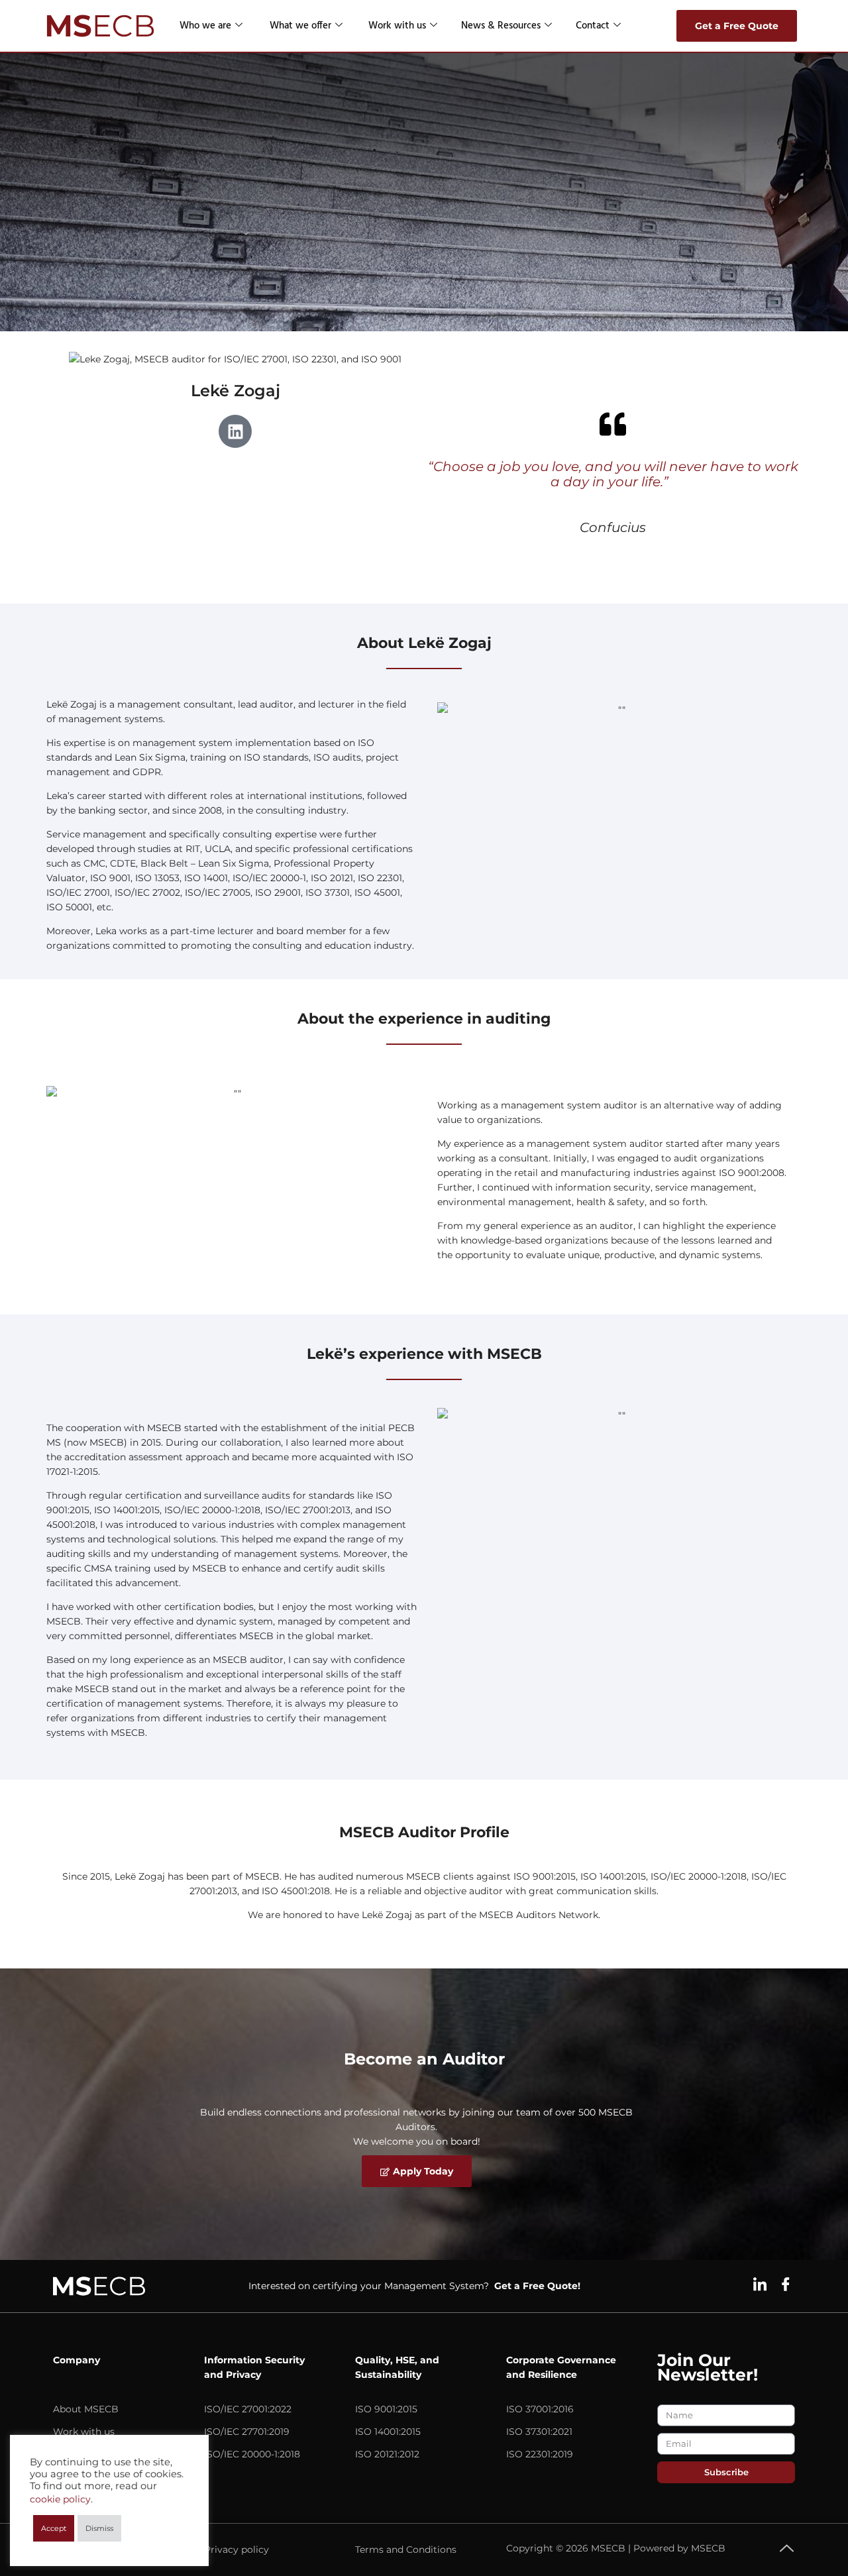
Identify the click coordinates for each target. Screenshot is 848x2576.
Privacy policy (237, 2549)
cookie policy (60, 2499)
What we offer (300, 26)
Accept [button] (54, 2528)
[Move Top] (787, 2548)
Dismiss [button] (99, 2528)
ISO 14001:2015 (388, 2432)
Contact (593, 26)
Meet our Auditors (200, 166)
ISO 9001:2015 (386, 2409)
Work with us (397, 26)
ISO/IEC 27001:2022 (248, 2409)
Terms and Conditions (406, 2549)
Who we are (205, 26)
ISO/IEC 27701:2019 (247, 2432)
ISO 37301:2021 (539, 2432)
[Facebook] (786, 2284)
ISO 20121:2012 (387, 2454)
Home (61, 166)
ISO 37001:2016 (540, 2409)
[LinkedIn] (760, 2284)
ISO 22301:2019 (540, 2454)
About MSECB (86, 2409)
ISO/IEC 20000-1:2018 (252, 2454)
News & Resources (501, 26)
